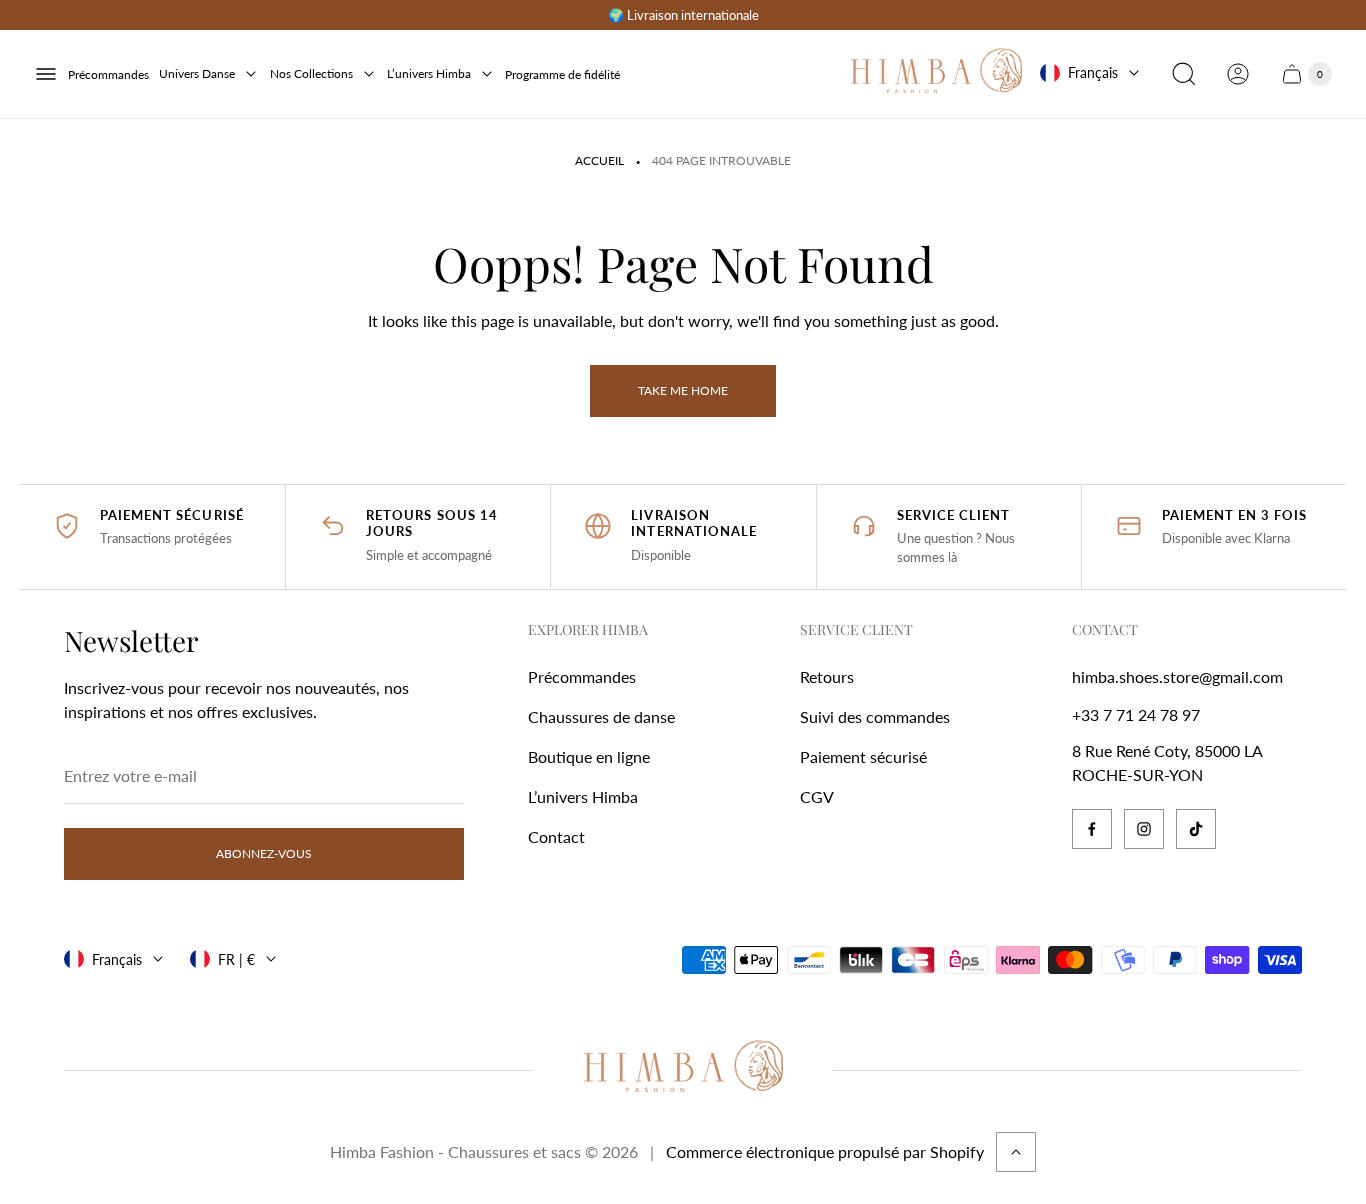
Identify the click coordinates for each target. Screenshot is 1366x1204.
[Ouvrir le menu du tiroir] (46, 74)
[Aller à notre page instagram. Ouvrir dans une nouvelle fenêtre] (1144, 829)
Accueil (599, 160)
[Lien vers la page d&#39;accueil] (683, 1070)
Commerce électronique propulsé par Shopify (825, 1151)
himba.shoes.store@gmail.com (1177, 676)
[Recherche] (1184, 74)
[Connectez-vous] (1238, 74)
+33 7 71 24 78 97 (1136, 714)
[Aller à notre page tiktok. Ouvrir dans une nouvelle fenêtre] (1196, 829)
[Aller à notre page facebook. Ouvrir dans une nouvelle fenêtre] (1092, 829)
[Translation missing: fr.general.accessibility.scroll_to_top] (1016, 1152)
